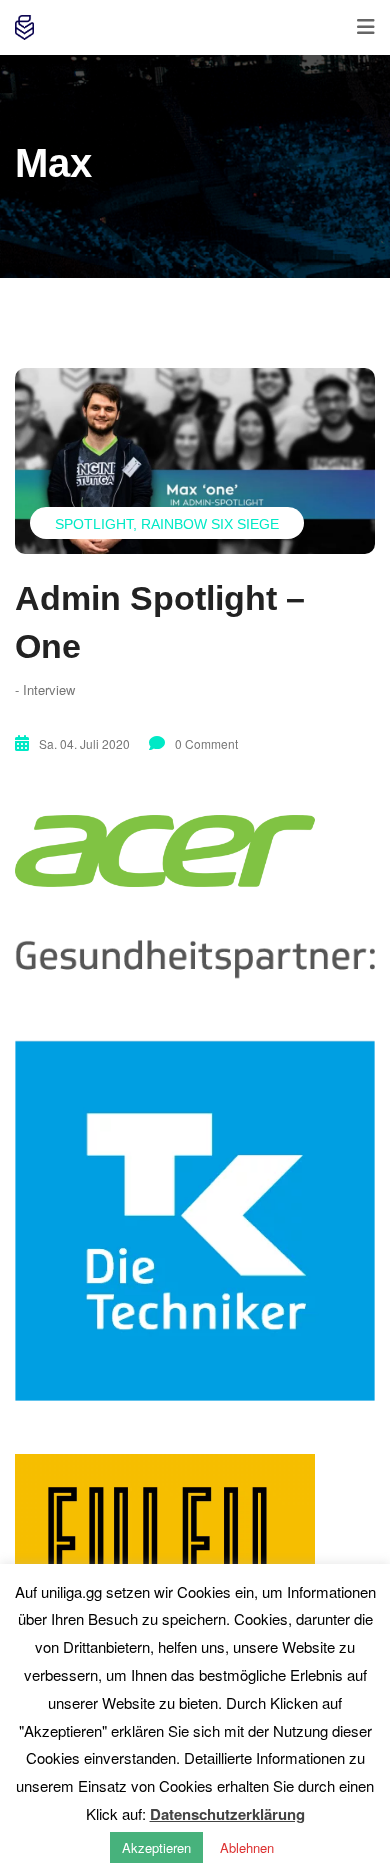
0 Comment (206, 743)
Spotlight (94, 524)
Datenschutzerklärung (227, 1814)
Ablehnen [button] (247, 1847)
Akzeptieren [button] (156, 1847)
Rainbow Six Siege (210, 524)
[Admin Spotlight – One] (195, 461)
